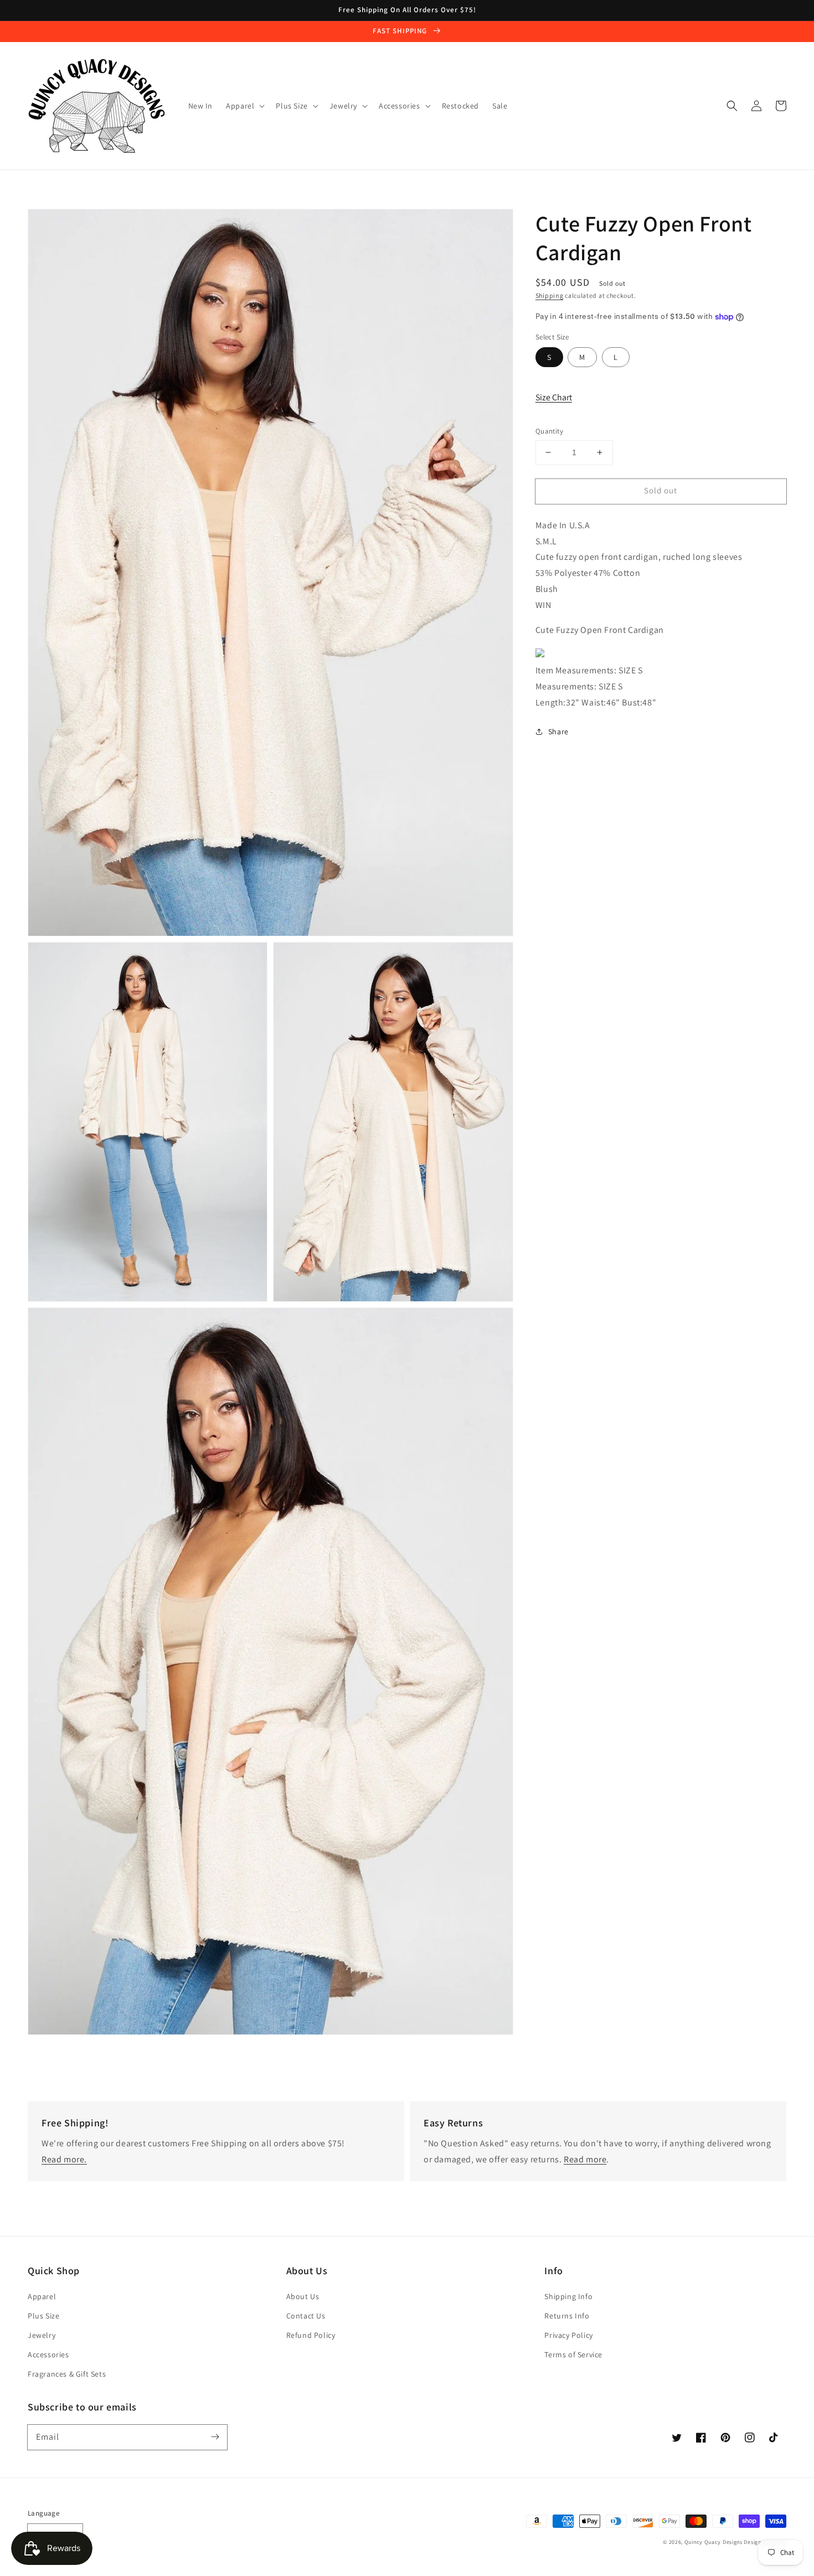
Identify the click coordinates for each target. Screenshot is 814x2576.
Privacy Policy (568, 2335)
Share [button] (558, 731)
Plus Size (43, 2316)
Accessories (48, 2355)
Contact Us (306, 2316)
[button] (732, 106)
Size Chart (554, 397)
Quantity (549, 431)
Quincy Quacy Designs (713, 2542)
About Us (303, 2296)
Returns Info (567, 2316)
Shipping (550, 295)
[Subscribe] (215, 2437)
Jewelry (42, 2335)
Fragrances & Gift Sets (67, 2374)
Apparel (42, 2296)
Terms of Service (573, 2355)
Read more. (64, 2159)
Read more (585, 2159)
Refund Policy (311, 2335)
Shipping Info (568, 2296)
